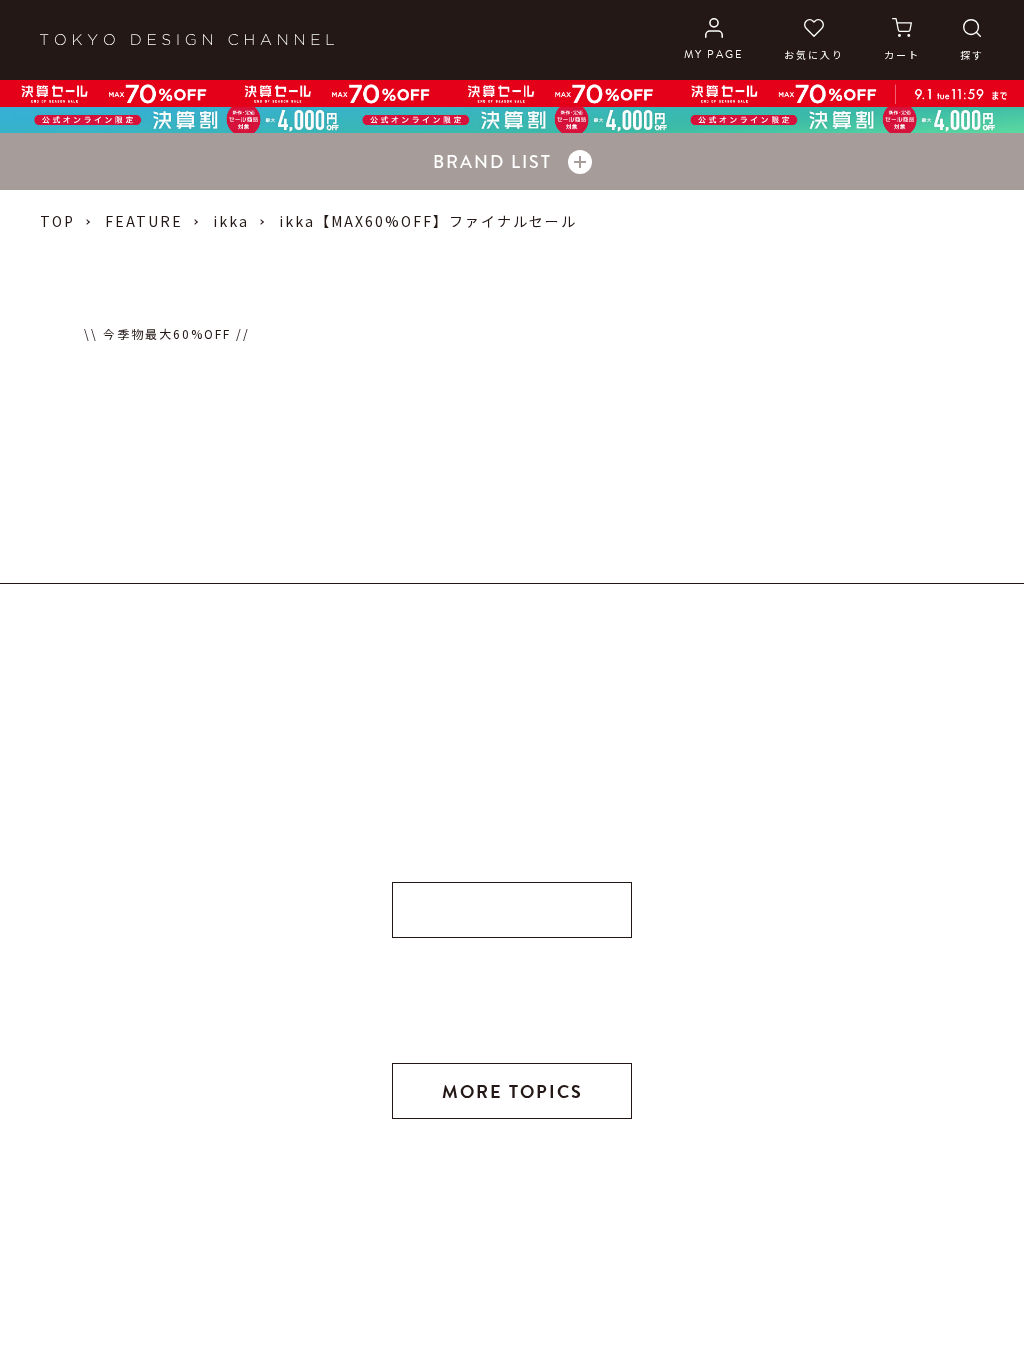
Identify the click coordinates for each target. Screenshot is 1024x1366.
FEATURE (144, 221)
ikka (231, 221)
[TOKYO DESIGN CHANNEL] (187, 40)
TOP (57, 221)
